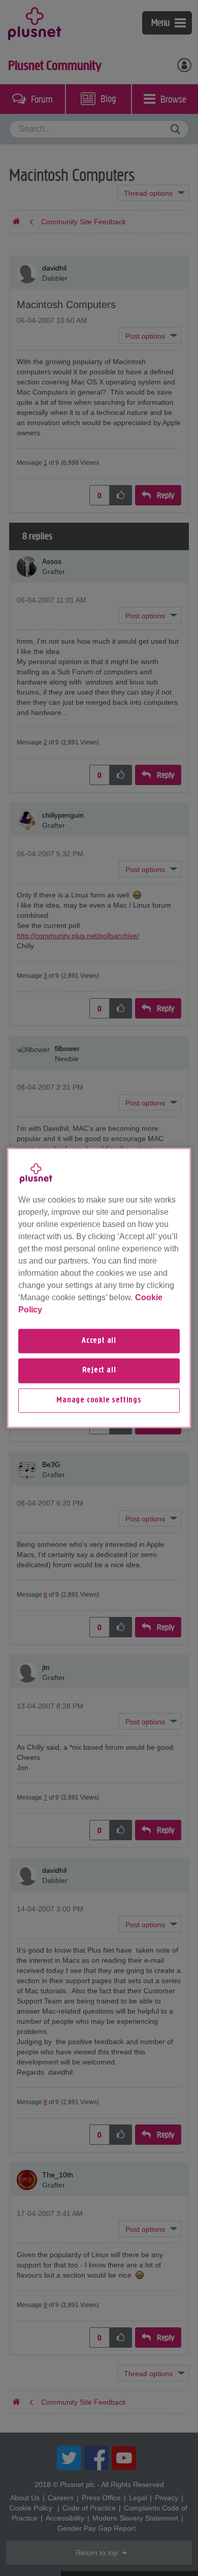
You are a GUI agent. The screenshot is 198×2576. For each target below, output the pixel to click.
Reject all (99, 1371)
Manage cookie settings (99, 1400)
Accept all (99, 1341)
